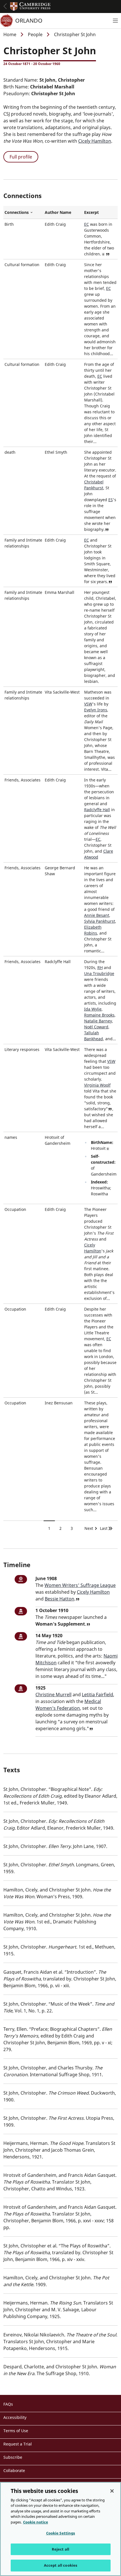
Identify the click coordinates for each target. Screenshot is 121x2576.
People (35, 34)
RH (100, 967)
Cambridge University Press (30, 6)
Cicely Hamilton (95, 141)
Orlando (29, 20)
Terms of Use (16, 2431)
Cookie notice (36, 2522)
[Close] (112, 2491)
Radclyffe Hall (97, 810)
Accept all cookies (60, 2565)
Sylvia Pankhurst (100, 921)
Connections (23, 212)
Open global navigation (5, 6)
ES (111, 500)
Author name (58, 212)
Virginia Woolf (97, 1085)
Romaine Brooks (99, 1015)
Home (10, 34)
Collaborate (14, 2470)
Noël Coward (96, 1027)
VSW (88, 704)
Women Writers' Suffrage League (80, 1585)
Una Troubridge (99, 973)
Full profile (21, 157)
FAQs (8, 2404)
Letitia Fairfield (98, 1695)
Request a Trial (18, 2444)
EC (87, 224)
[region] (60, 2529)
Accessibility (15, 2417)
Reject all (60, 2549)
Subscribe (13, 2457)
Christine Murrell (53, 1695)
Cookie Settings (61, 2533)
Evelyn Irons (96, 710)
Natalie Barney (98, 1021)
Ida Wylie (93, 1009)
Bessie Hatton (60, 1599)
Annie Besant (97, 915)
